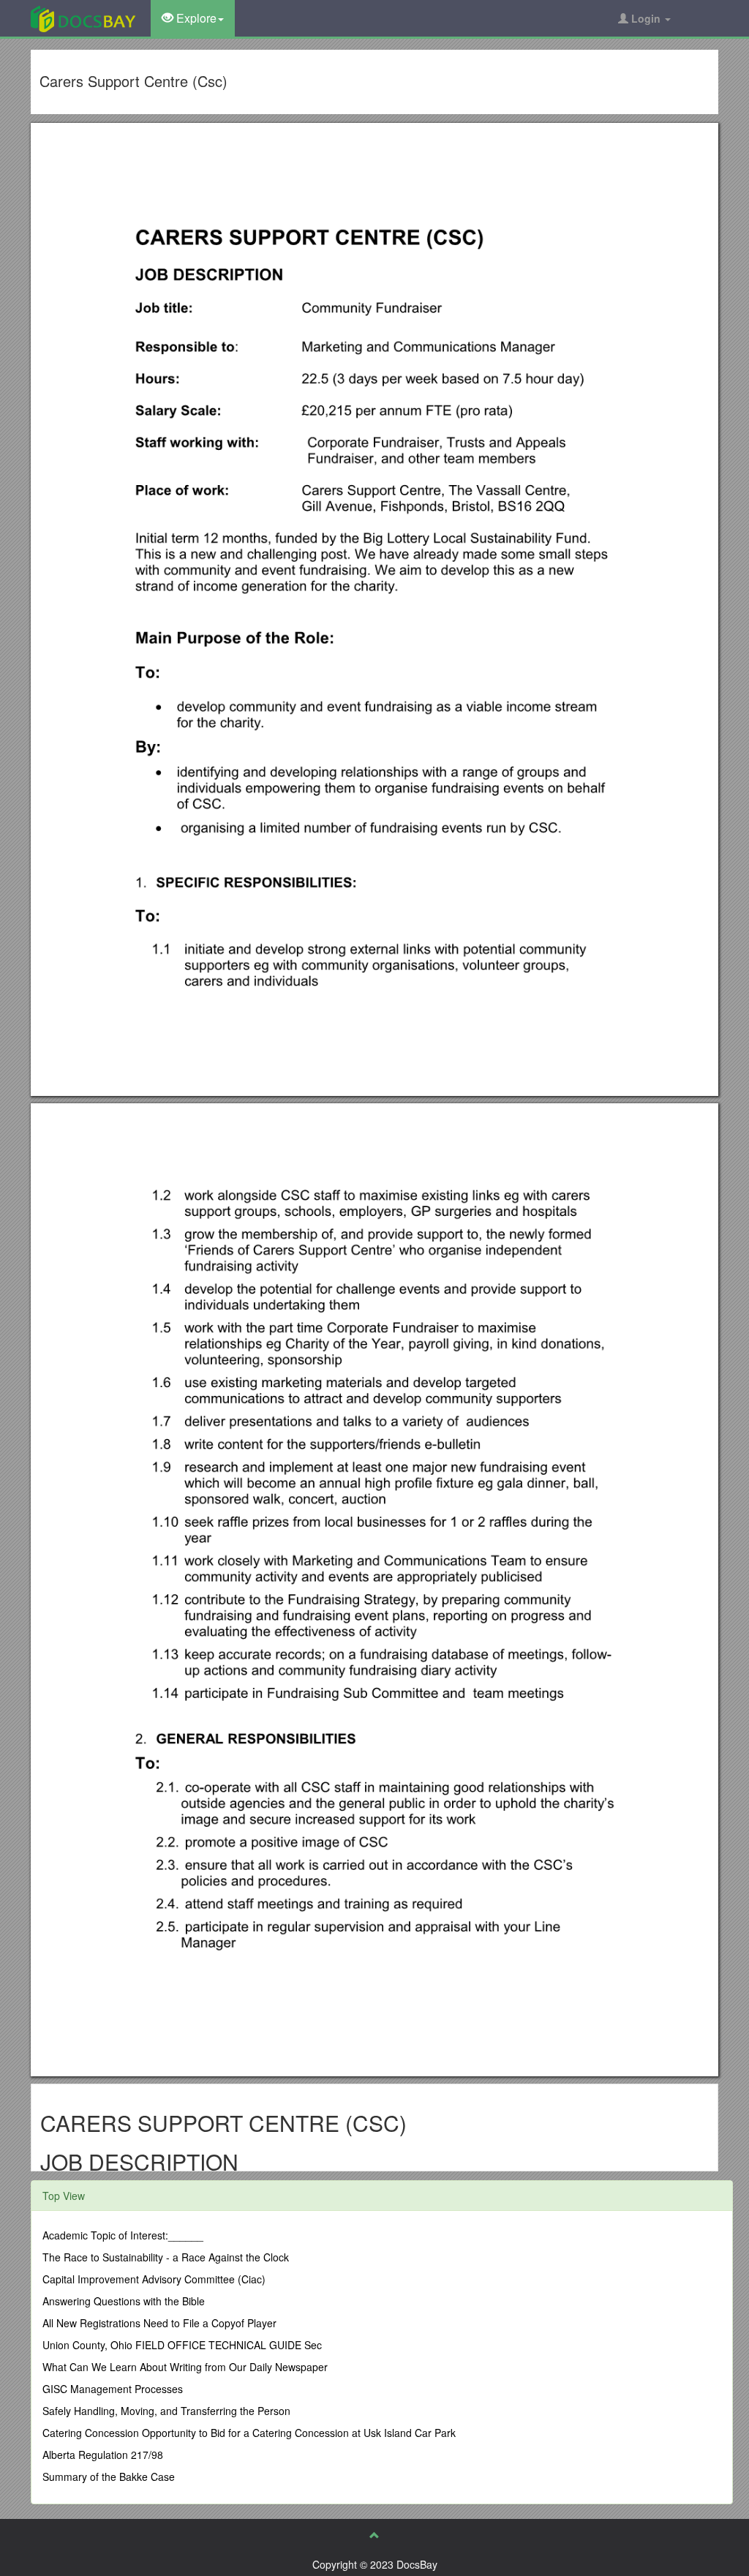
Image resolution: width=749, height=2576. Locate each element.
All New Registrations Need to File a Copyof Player (159, 2323)
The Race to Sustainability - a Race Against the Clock (166, 2257)
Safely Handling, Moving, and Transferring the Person (166, 2411)
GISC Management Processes (113, 2389)
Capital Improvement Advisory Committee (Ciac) (154, 2279)
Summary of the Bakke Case (109, 2477)
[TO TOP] (374, 2535)
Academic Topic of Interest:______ (123, 2235)
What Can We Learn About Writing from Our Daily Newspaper (185, 2367)
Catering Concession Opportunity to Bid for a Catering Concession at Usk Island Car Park (249, 2433)
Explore (195, 18)
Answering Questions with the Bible (124, 2301)
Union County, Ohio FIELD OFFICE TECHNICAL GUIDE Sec (182, 2345)
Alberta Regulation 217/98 (103, 2455)
